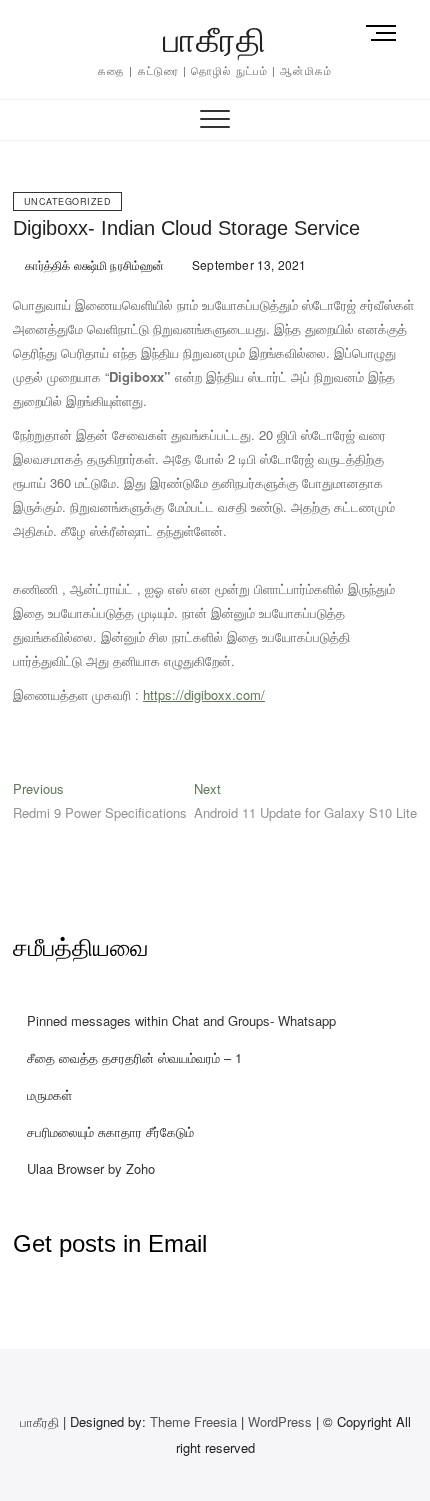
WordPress (280, 1421)
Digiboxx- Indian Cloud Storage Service (186, 228)
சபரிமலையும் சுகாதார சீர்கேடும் (110, 1131)
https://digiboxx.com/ (204, 694)
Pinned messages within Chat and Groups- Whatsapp (181, 1020)
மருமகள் (49, 1094)
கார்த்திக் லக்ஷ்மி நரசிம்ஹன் (93, 264)
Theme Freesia (193, 1421)
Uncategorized (68, 201)
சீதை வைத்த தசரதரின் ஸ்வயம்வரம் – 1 (134, 1057)
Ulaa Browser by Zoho (91, 1168)
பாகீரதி (215, 40)
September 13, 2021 (248, 264)
